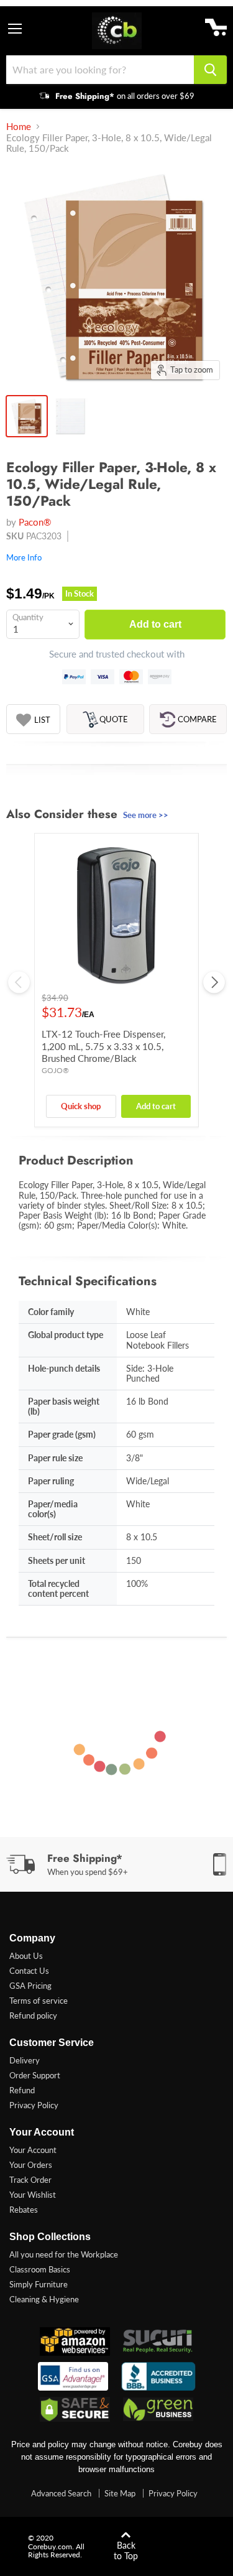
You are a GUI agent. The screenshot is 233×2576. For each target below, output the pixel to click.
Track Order (30, 2180)
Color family (51, 1312)
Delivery (25, 2060)
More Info (24, 557)
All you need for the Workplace (64, 2254)
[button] (33, 720)
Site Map (120, 2493)
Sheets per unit (57, 1560)
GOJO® (55, 1070)
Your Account (33, 2150)
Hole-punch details (64, 1368)
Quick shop (81, 1106)
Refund (22, 2090)
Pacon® (35, 522)
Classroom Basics (40, 2269)
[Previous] (19, 982)
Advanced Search (61, 2493)
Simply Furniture (39, 2284)
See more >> (146, 815)
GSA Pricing (30, 1986)
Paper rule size (55, 1458)
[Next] (214, 982)
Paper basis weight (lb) (64, 1406)
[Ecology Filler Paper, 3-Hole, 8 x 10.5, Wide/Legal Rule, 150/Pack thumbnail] (27, 416)
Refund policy (33, 2016)
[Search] (210, 70)
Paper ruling (51, 1481)
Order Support (35, 2075)
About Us (26, 1956)
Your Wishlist (33, 2195)
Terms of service (39, 2001)
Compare (197, 719)
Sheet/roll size (55, 1537)
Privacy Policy (34, 2105)
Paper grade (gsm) (62, 1434)
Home (19, 127)
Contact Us (29, 1971)
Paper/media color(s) (53, 1509)
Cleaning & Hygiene (44, 2299)
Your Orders (31, 2165)
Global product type (66, 1335)
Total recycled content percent (58, 1588)
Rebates (24, 2210)
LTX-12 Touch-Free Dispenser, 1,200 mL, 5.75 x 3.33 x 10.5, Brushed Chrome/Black (103, 1046)
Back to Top (126, 2550)
